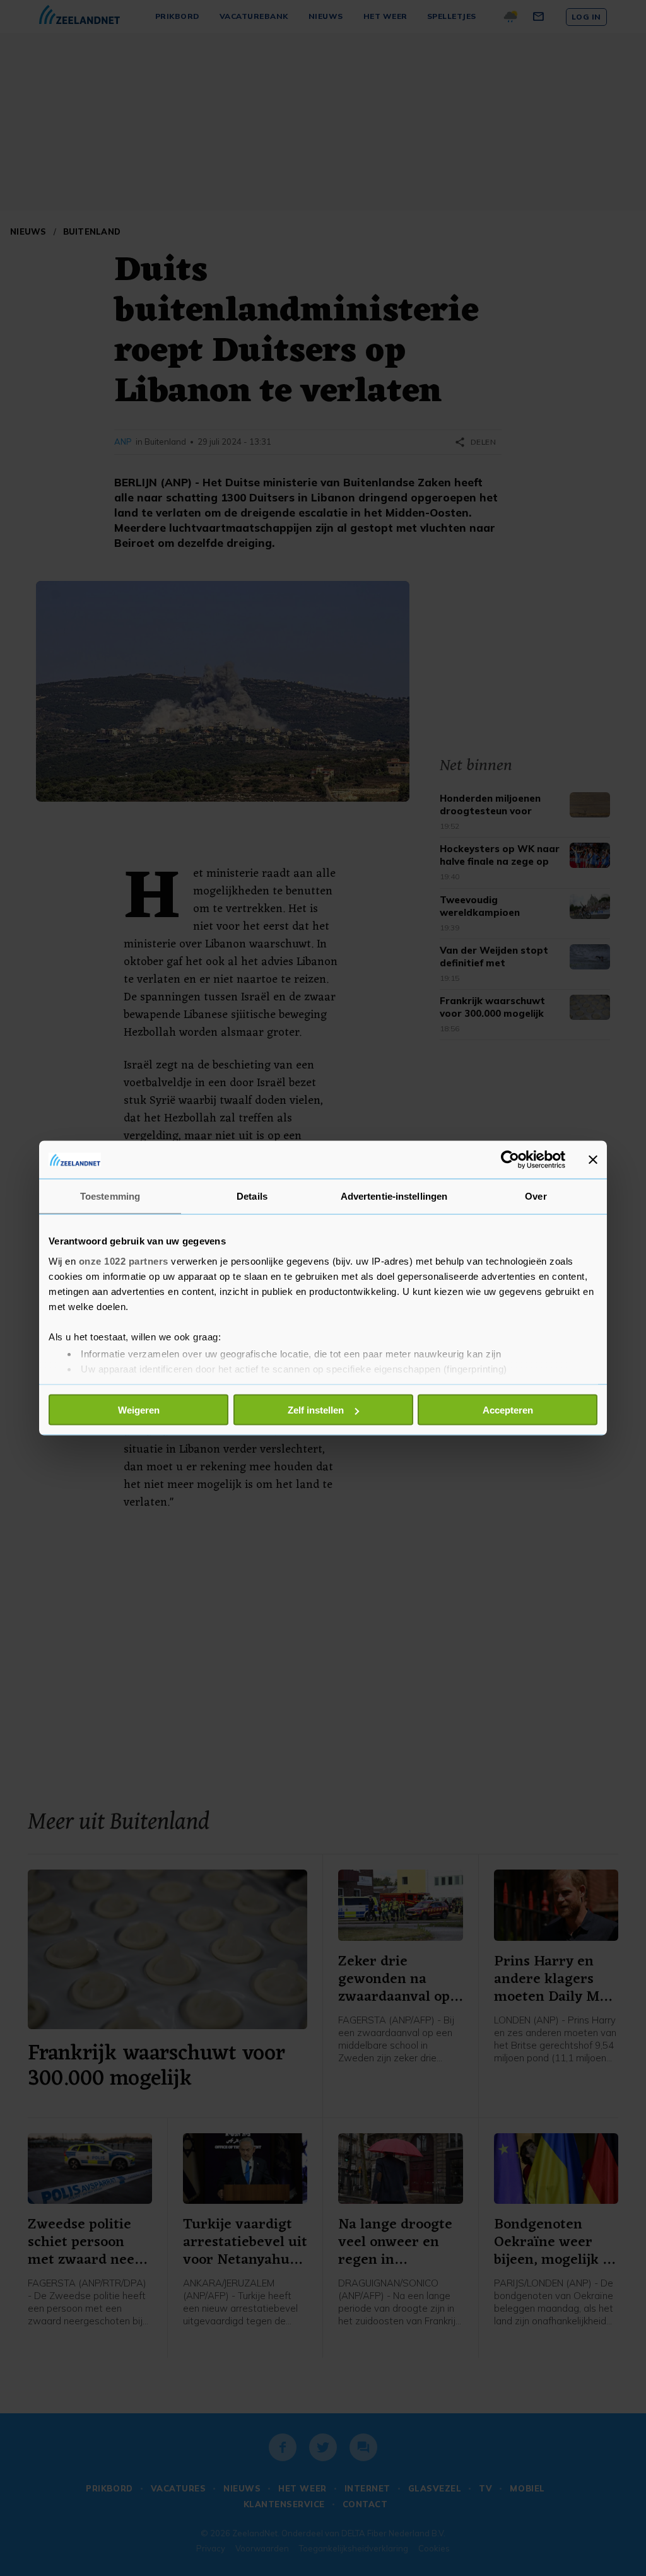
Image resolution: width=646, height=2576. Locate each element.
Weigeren (139, 1410)
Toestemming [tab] (110, 1196)
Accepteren (508, 1410)
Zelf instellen (316, 1410)
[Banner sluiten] (593, 1160)
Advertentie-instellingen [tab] (394, 1196)
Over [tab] (536, 1196)
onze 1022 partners (124, 1261)
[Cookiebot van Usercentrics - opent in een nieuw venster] (510, 1160)
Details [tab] (252, 1196)
